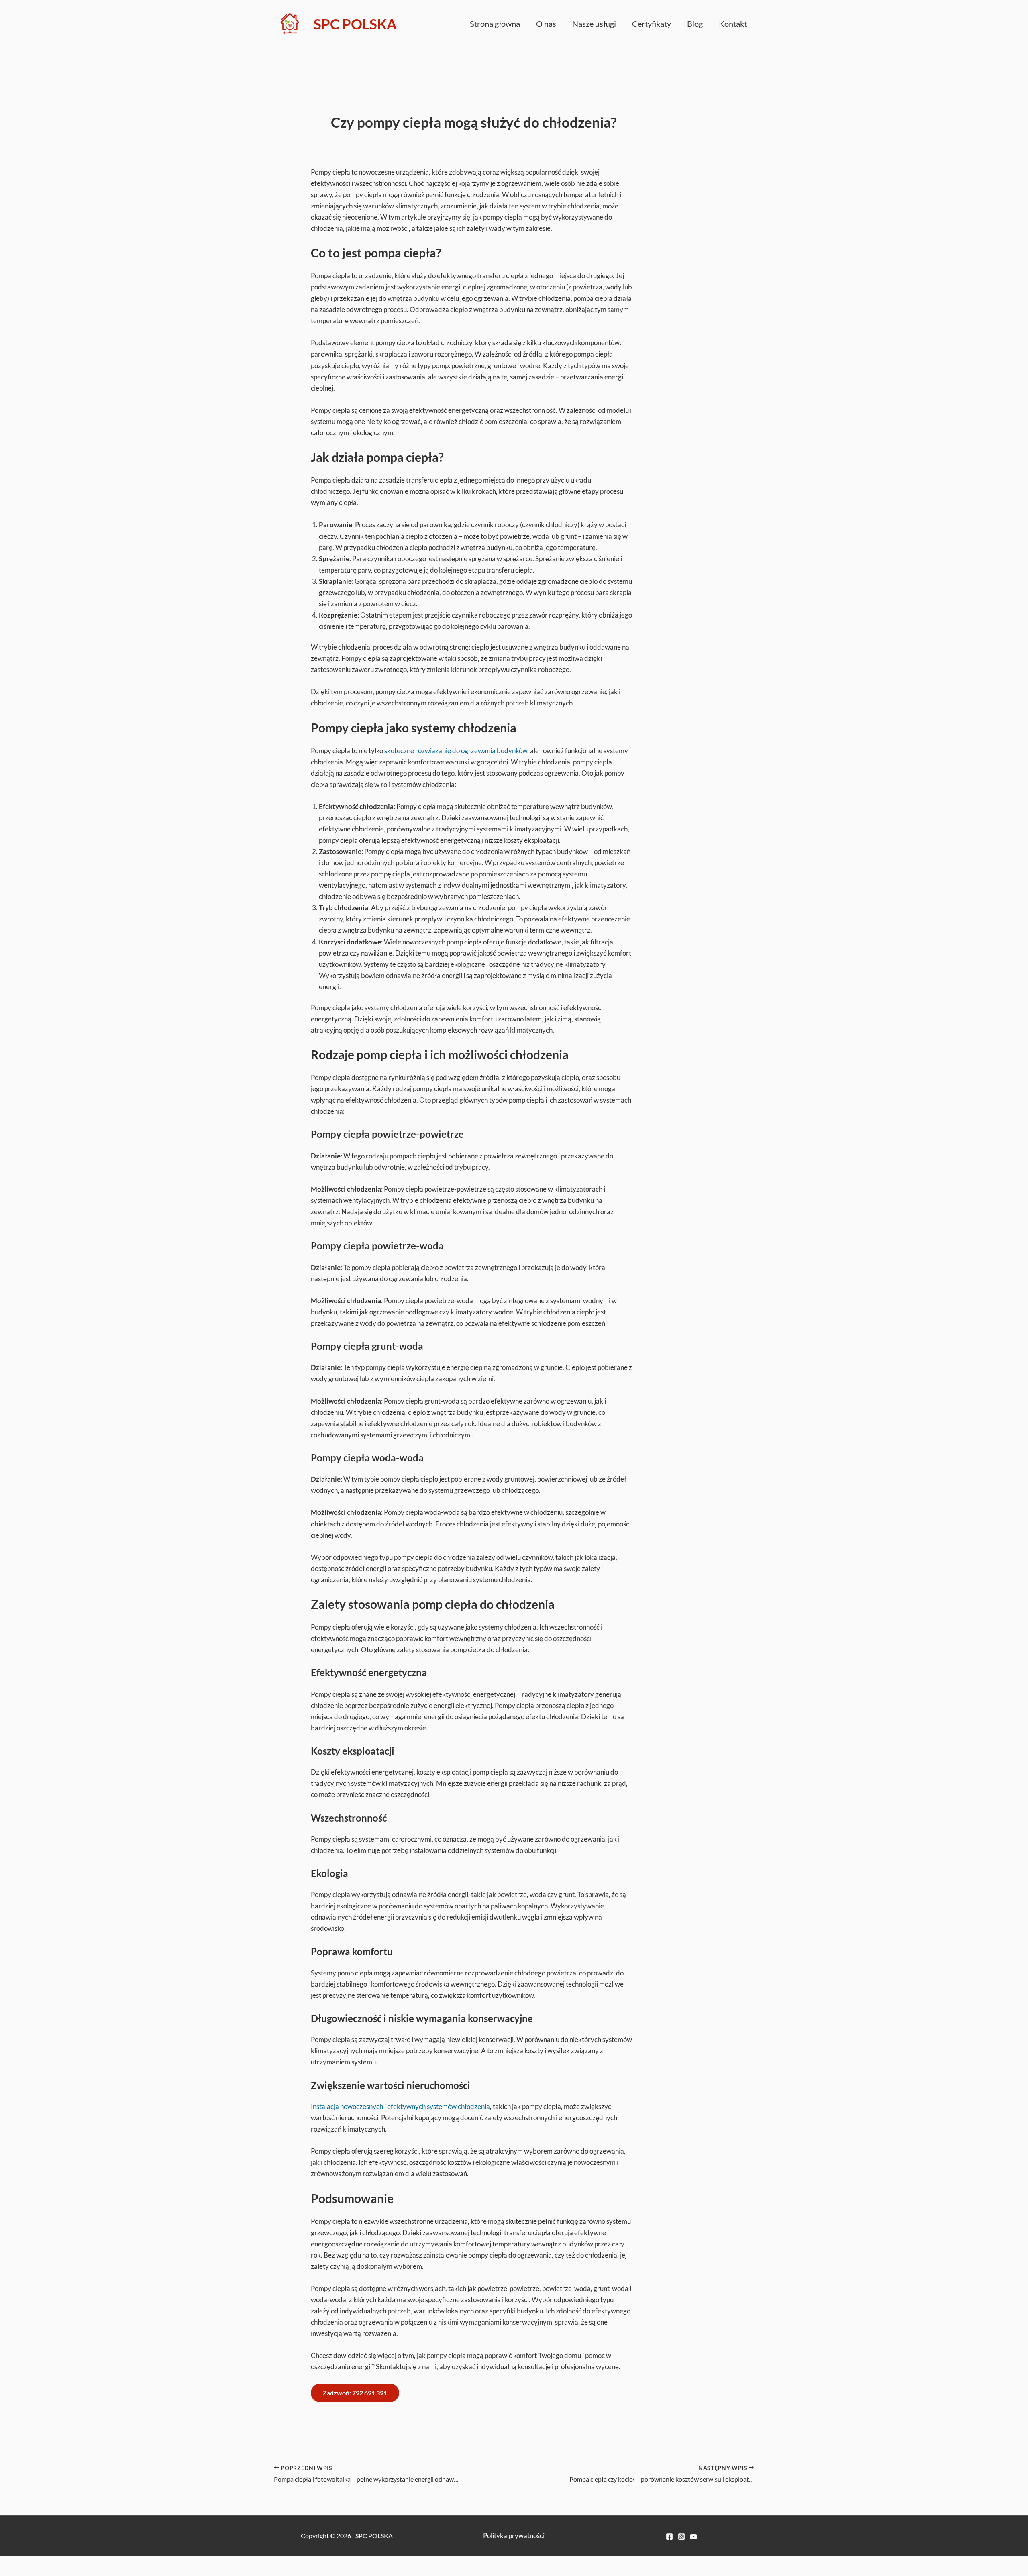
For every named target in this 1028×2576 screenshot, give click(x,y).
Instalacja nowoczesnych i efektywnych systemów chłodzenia (400, 2106)
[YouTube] (693, 2537)
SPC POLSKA (355, 24)
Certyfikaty (652, 24)
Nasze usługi (594, 24)
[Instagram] (681, 2537)
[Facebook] (669, 2537)
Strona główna (495, 24)
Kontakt (733, 24)
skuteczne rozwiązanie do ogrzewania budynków (456, 751)
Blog (695, 24)
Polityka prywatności (514, 2536)
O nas (546, 24)
